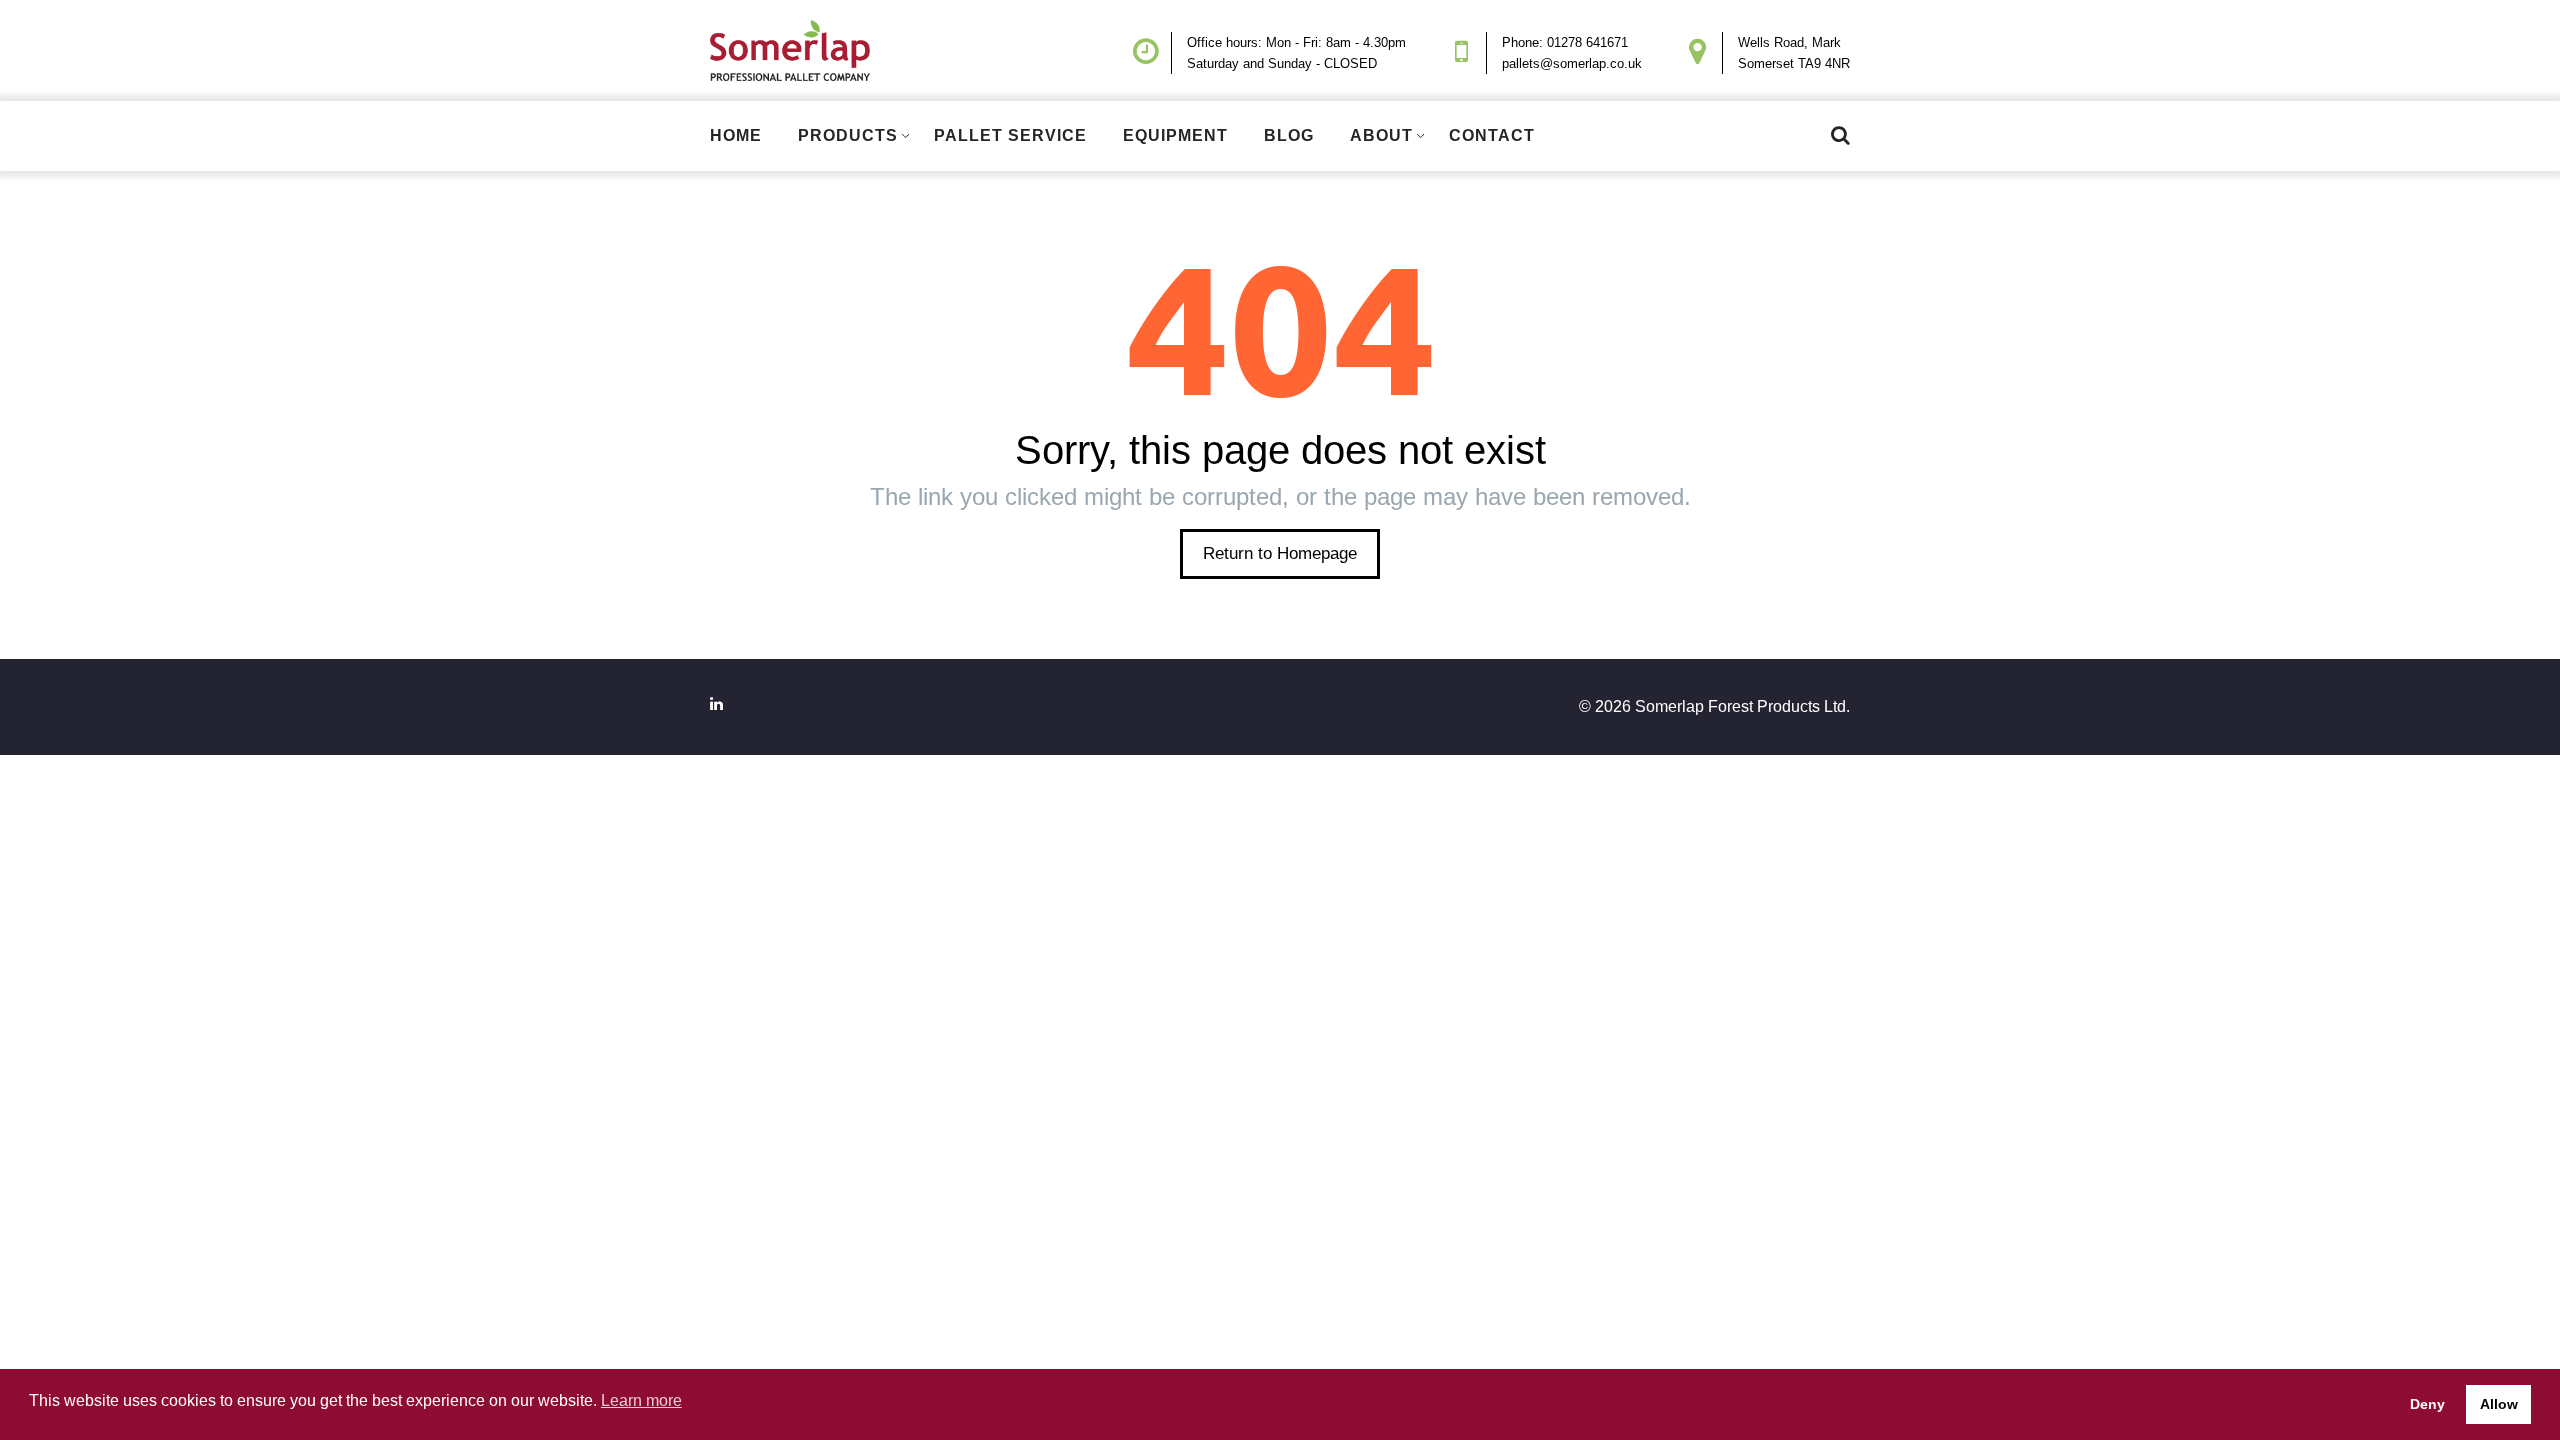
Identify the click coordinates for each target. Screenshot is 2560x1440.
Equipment (1175, 135)
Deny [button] (2427, 1404)
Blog (1289, 135)
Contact (1492, 135)
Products (848, 135)
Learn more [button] (641, 1400)
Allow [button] (2499, 1404)
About (1381, 135)
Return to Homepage (1280, 553)
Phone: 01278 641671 (1565, 42)
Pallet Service (1010, 135)
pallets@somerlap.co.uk (1572, 63)
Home (736, 135)
